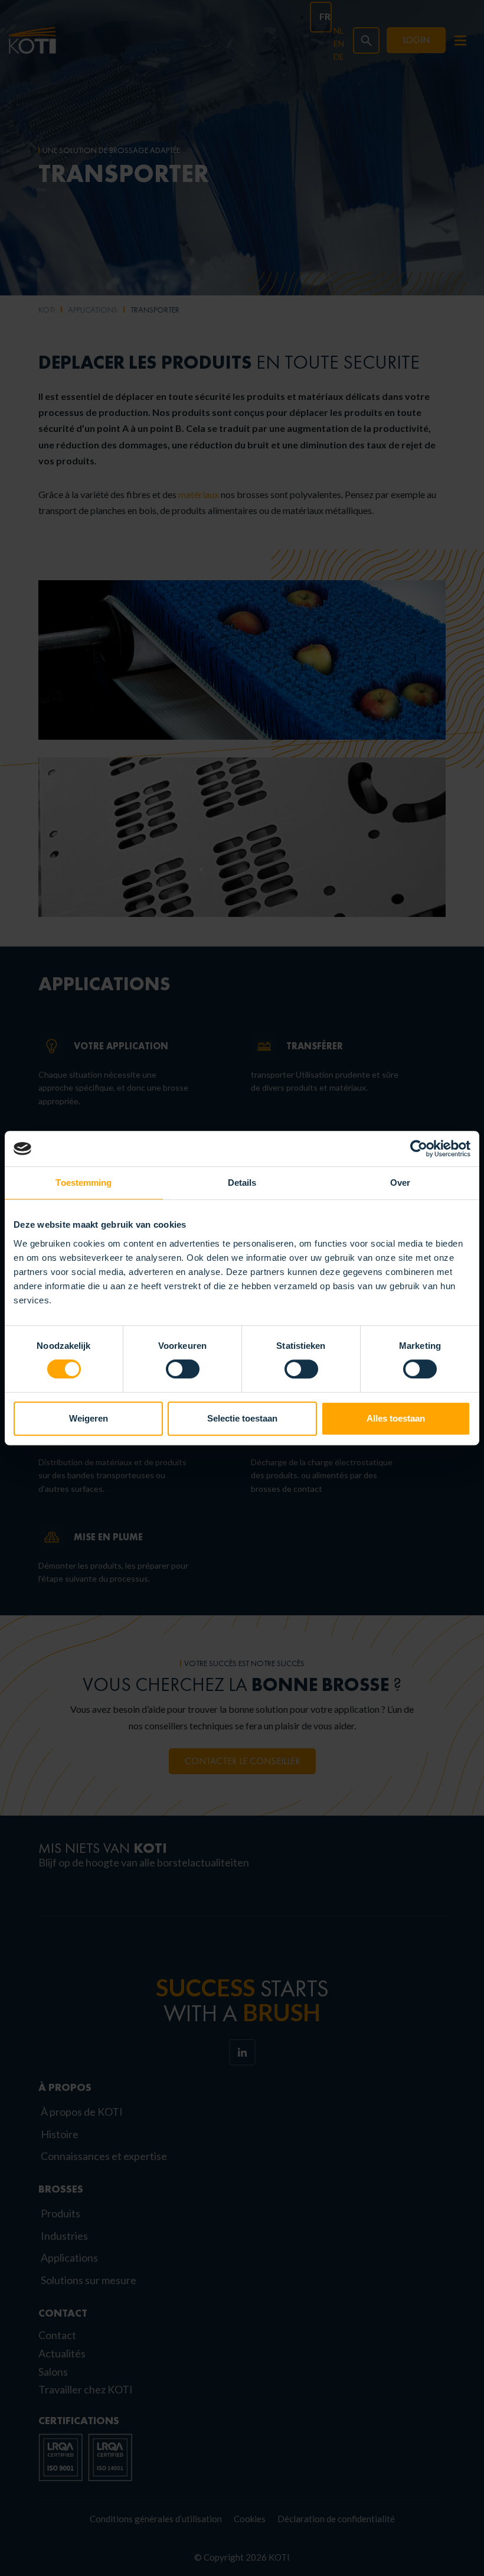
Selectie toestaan (242, 1418)
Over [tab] (400, 1183)
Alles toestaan (396, 1418)
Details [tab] (242, 1183)
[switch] (183, 1369)
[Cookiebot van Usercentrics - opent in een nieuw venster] (419, 1149)
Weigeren (89, 1418)
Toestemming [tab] (84, 1183)
